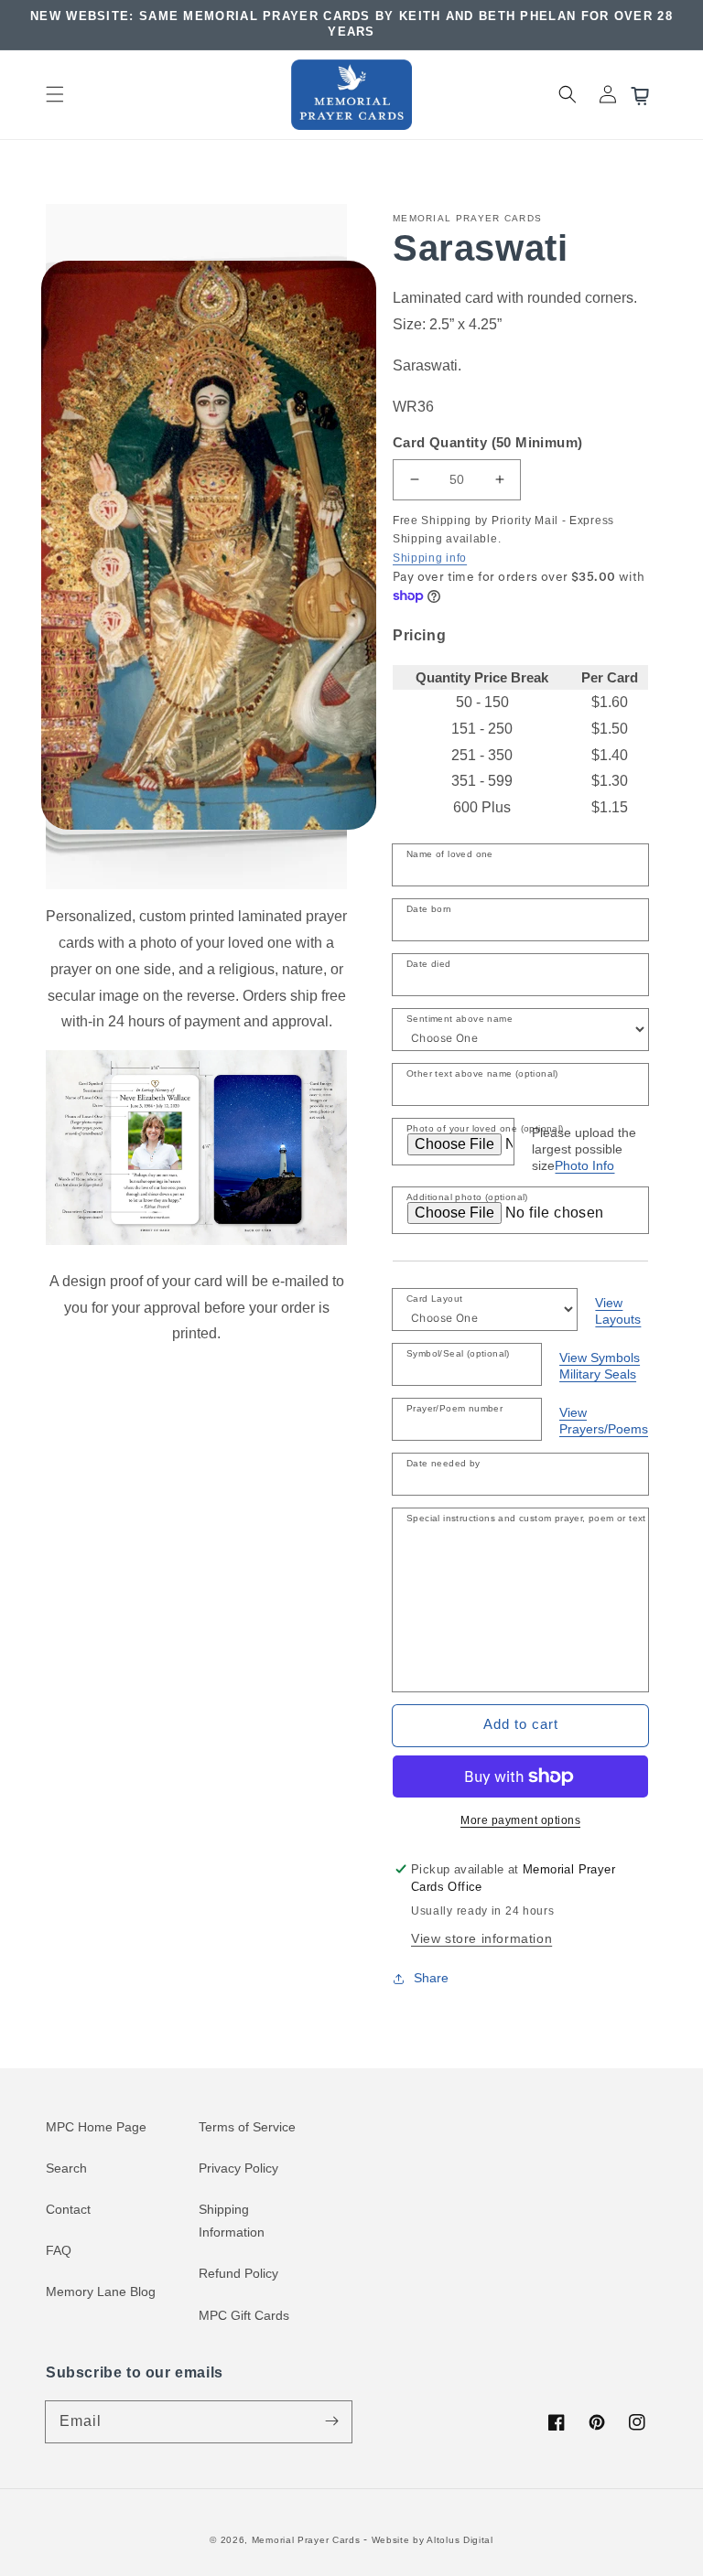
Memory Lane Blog (101, 2292)
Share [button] (431, 1978)
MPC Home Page (96, 2127)
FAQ (59, 2250)
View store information (481, 1938)
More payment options (520, 1820)
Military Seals (598, 1374)
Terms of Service (247, 2127)
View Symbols (600, 1358)
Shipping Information (232, 2221)
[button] (55, 94)
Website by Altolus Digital (433, 2540)
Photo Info (584, 1165)
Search (66, 2168)
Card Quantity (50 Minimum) (487, 442)
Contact (68, 2209)
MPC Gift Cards (244, 2315)
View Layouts (618, 1311)
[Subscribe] (331, 2421)
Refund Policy (238, 2273)
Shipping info (430, 558)
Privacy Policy (238, 2168)
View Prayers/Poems (604, 1421)
